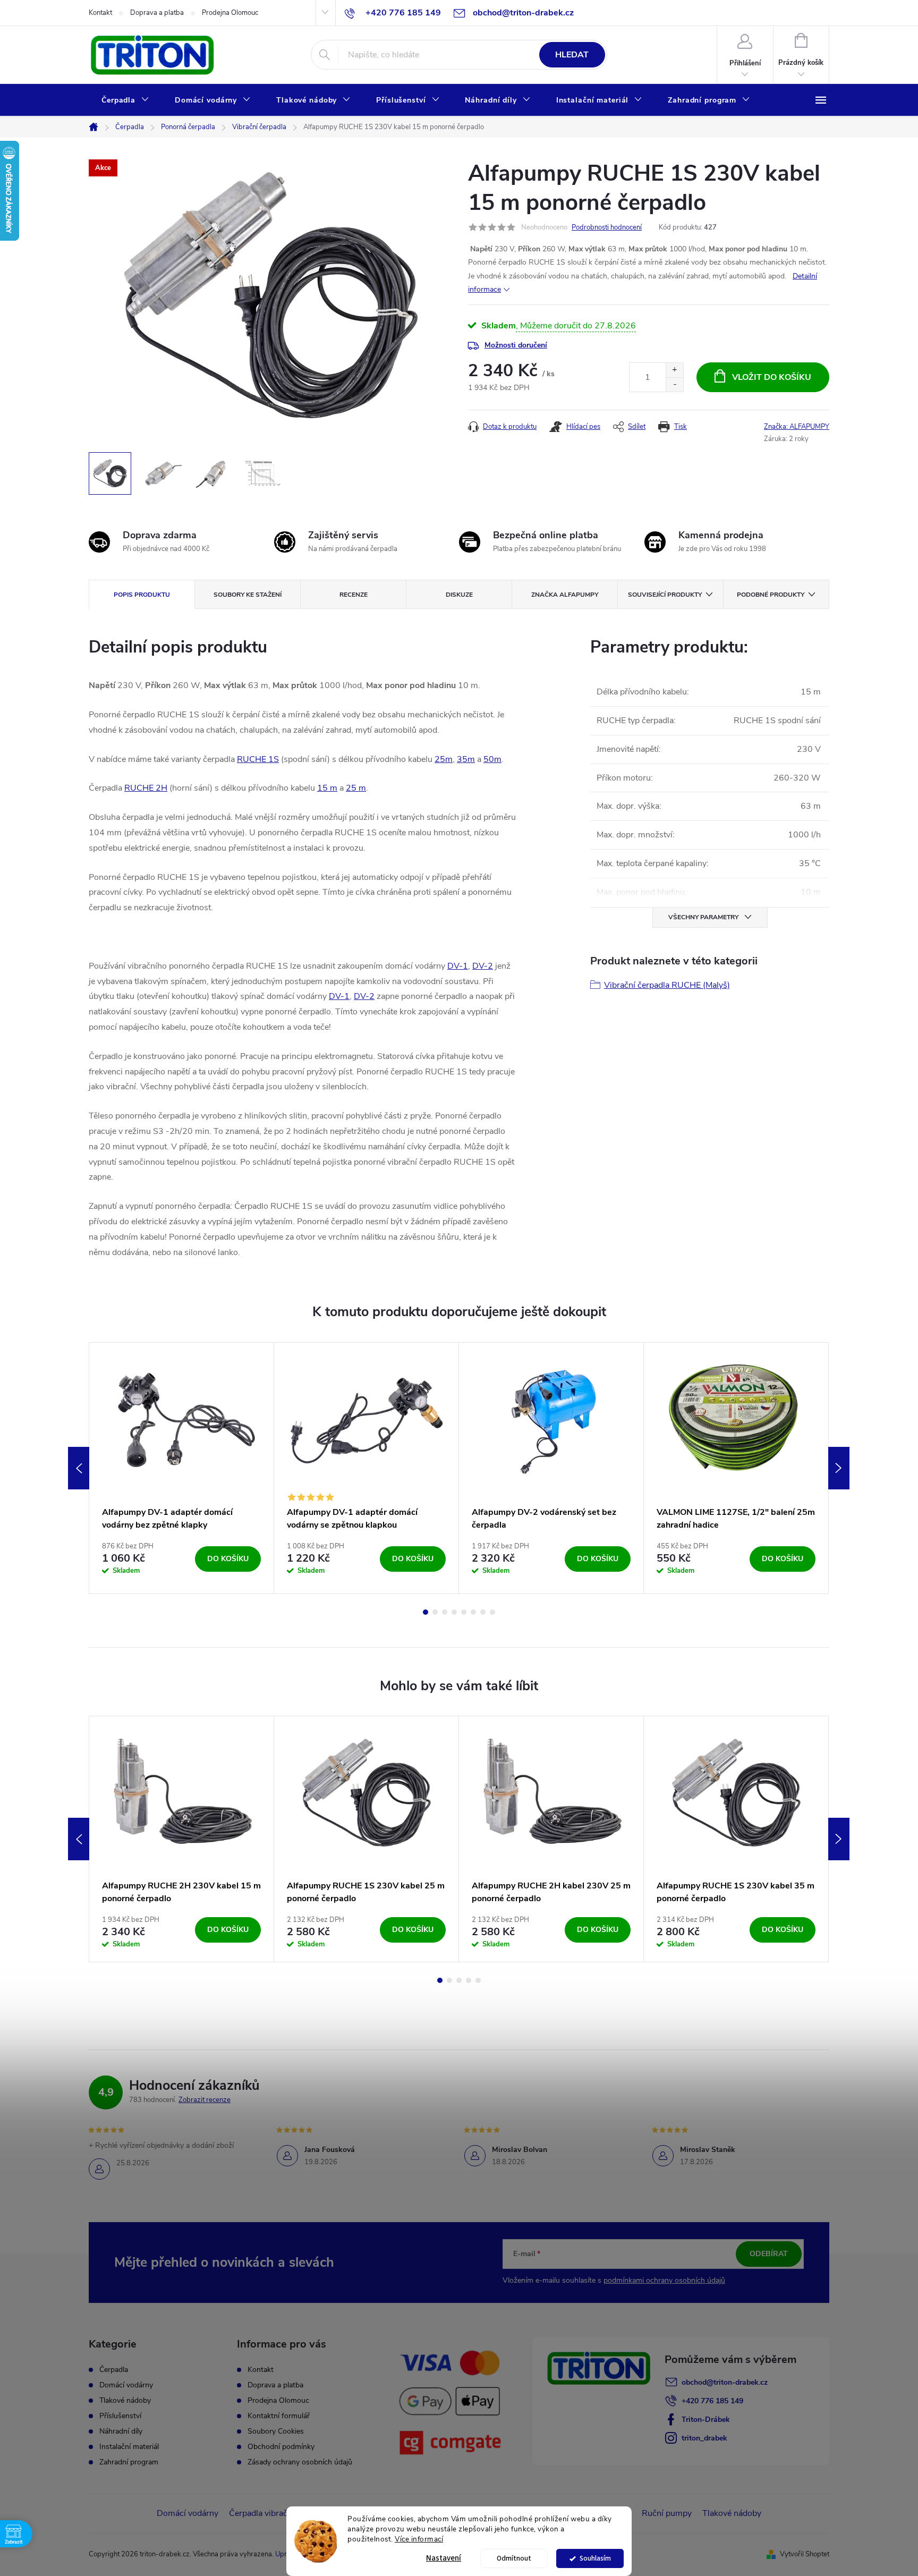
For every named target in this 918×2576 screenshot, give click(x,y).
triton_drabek (704, 2438)
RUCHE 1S (258, 759)
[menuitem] (125, 100)
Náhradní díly (121, 2431)
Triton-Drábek (706, 2420)
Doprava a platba (157, 13)
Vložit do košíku (772, 377)
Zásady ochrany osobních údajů (300, 2462)
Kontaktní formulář (279, 2416)
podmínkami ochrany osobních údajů (664, 2280)
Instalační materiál (129, 2447)
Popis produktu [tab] (142, 595)
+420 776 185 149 (712, 2401)
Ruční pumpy (667, 2513)
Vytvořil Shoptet (805, 2554)
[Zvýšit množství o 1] (674, 370)
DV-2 (483, 966)
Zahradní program (129, 2462)
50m (492, 759)
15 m (327, 788)
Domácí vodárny (126, 2385)
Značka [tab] (565, 595)
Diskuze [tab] (459, 595)
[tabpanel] (182, 1468)
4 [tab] (454, 1612)
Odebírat (769, 2254)
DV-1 (458, 966)
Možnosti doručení (516, 345)
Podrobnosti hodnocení (607, 227)
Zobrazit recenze (205, 2100)
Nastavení (444, 2558)
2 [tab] (435, 1612)
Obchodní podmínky (281, 2447)
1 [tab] (426, 1612)
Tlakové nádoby (125, 2401)
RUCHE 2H (146, 788)
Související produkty (665, 595)
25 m (356, 788)
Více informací (419, 2539)
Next (839, 1468)
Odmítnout (514, 2558)
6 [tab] (473, 1612)
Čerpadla (114, 2370)
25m (444, 759)
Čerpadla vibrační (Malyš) (276, 2513)
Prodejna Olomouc (230, 13)
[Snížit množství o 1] (674, 384)
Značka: (797, 427)
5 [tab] (464, 1612)
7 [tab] (483, 1612)
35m (466, 759)
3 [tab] (445, 1612)
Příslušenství (120, 2416)
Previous (79, 1468)
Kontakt (100, 13)
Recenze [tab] (354, 595)
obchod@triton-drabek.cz (725, 2382)
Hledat (572, 55)
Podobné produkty (771, 595)
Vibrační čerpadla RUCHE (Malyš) (667, 985)
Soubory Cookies (276, 2431)
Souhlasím (595, 2558)
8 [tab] (492, 1612)
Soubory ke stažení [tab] (248, 595)
